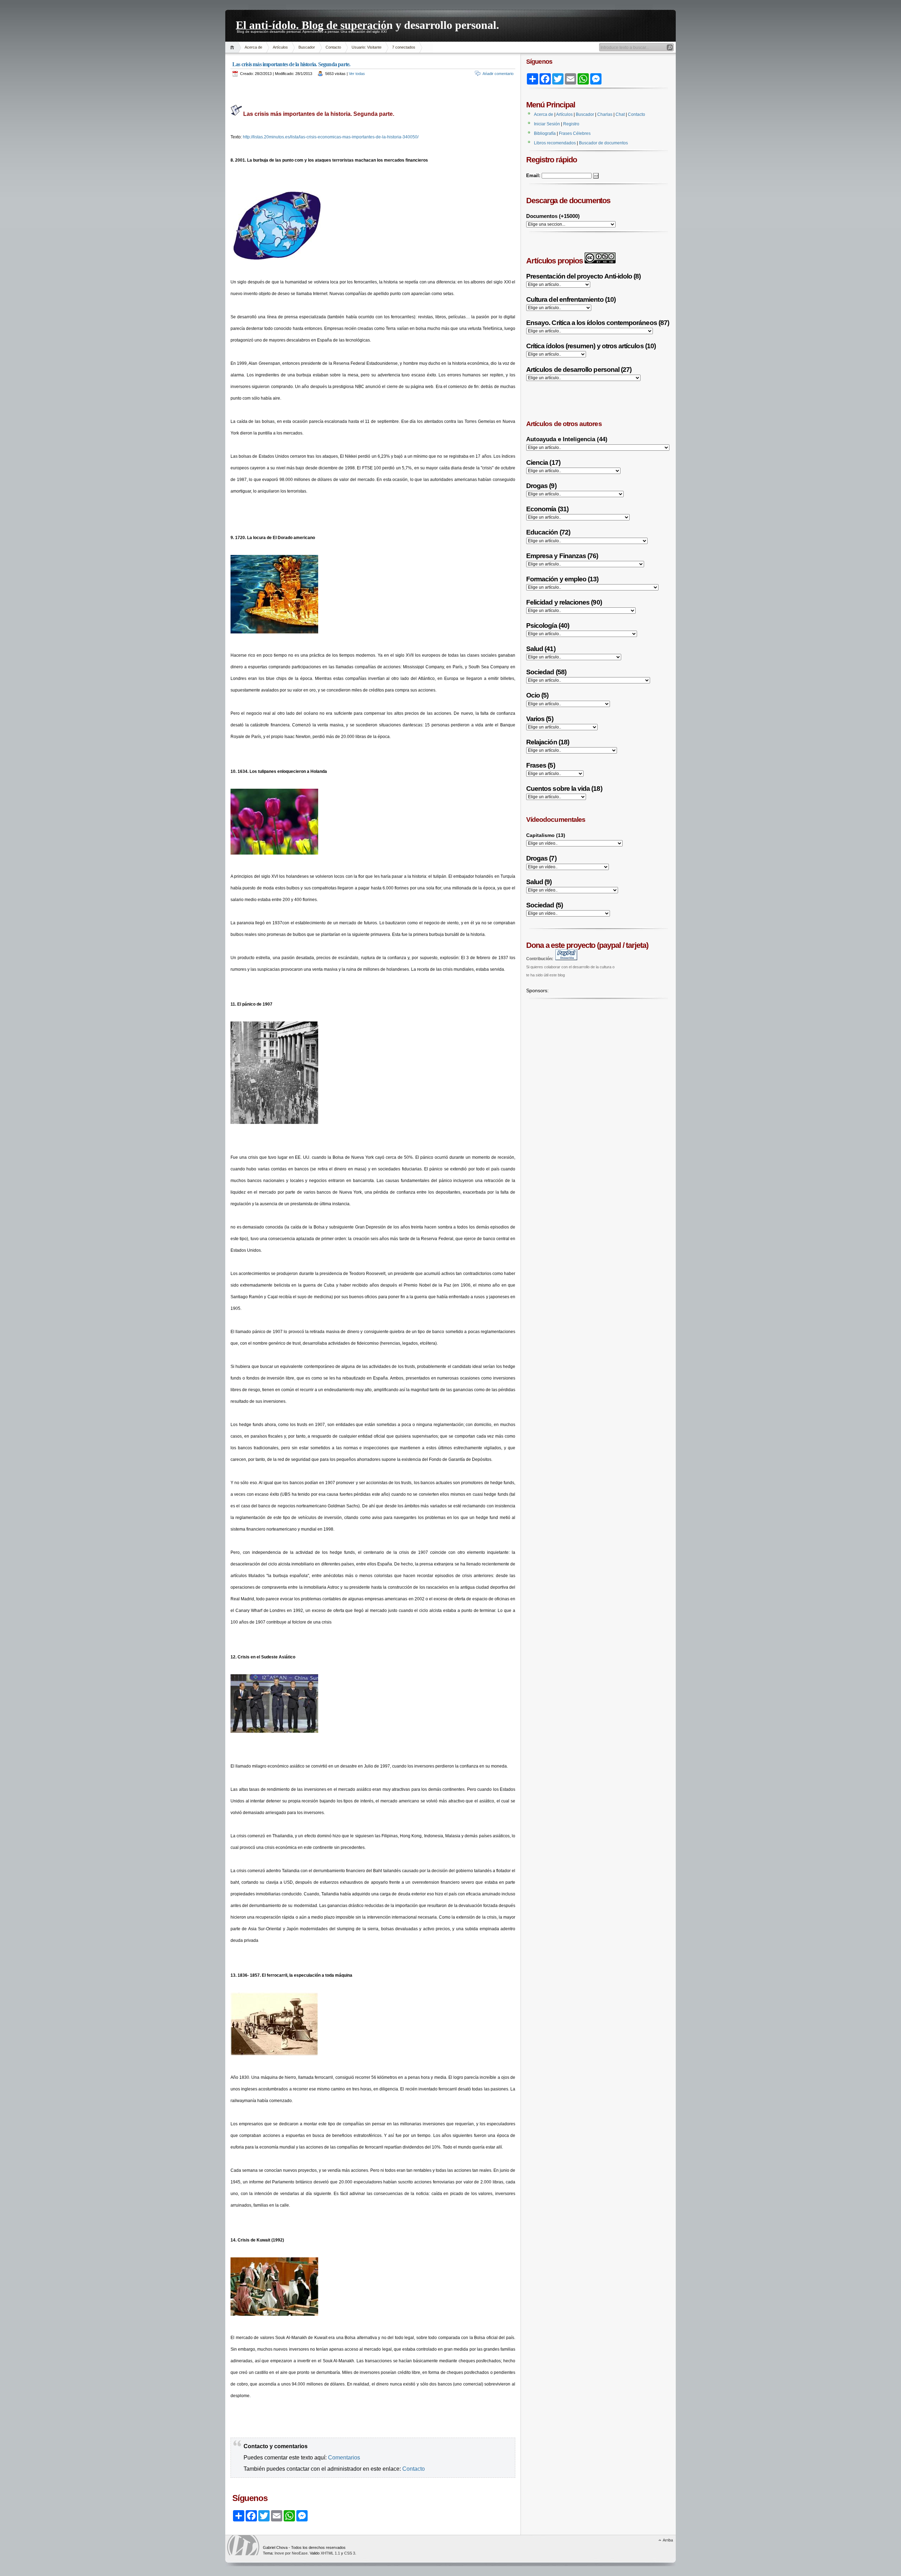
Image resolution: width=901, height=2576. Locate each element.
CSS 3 (350, 2553)
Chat (620, 114)
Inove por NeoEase (291, 2553)
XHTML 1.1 (330, 2553)
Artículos (280, 47)
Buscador (307, 47)
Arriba (668, 2540)
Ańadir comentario (498, 74)
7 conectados (404, 47)
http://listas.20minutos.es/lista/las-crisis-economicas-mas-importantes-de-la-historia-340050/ (331, 137)
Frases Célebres (575, 133)
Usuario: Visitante (367, 47)
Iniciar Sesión (547, 124)
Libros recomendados (555, 143)
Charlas (605, 114)
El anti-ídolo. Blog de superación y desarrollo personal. (367, 24)
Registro (571, 124)
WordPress (243, 2545)
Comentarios (344, 2458)
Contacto (333, 47)
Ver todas (357, 74)
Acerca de (253, 47)
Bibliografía (545, 133)
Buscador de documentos (603, 143)
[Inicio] (233, 47)
